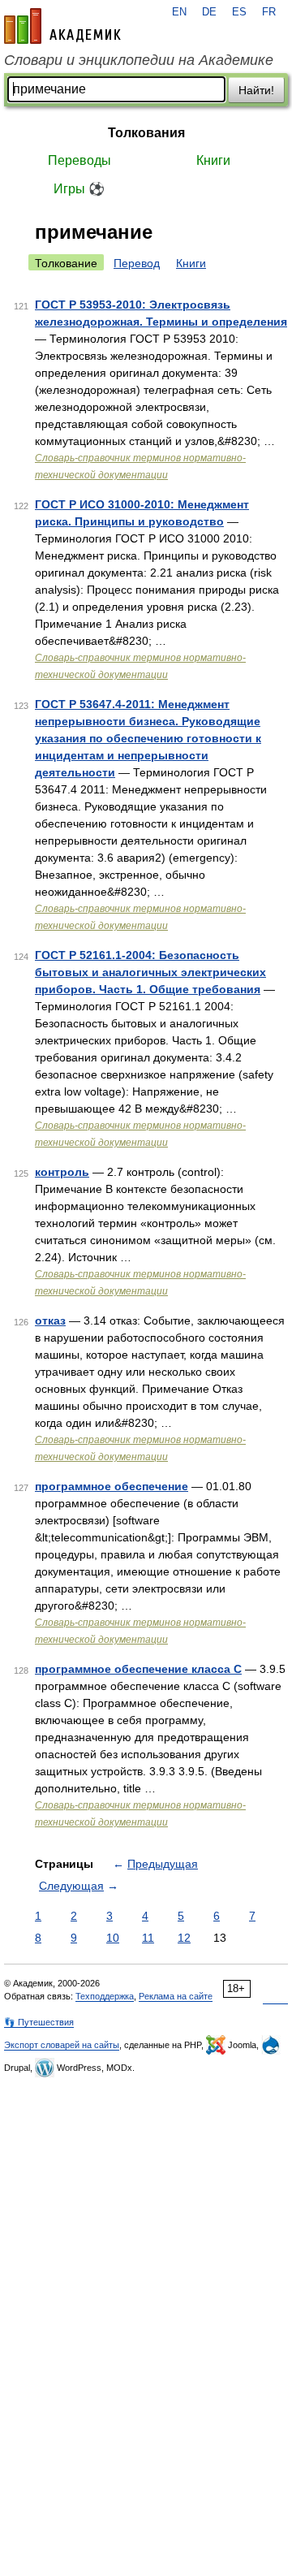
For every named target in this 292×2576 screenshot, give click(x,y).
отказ (50, 1320)
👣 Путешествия (39, 2022)
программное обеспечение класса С (138, 1669)
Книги (213, 160)
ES (239, 12)
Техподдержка (105, 1996)
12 (184, 1938)
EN (179, 12)
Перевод (137, 263)
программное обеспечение (112, 1486)
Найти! (256, 90)
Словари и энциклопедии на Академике (139, 60)
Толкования (146, 133)
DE (209, 12)
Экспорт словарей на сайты (62, 2045)
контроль (62, 1172)
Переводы (79, 160)
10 (113, 1938)
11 (148, 1938)
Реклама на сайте (176, 1996)
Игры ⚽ (79, 189)
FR (269, 12)
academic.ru (62, 26)
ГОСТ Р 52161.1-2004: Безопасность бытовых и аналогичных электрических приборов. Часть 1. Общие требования (150, 972)
